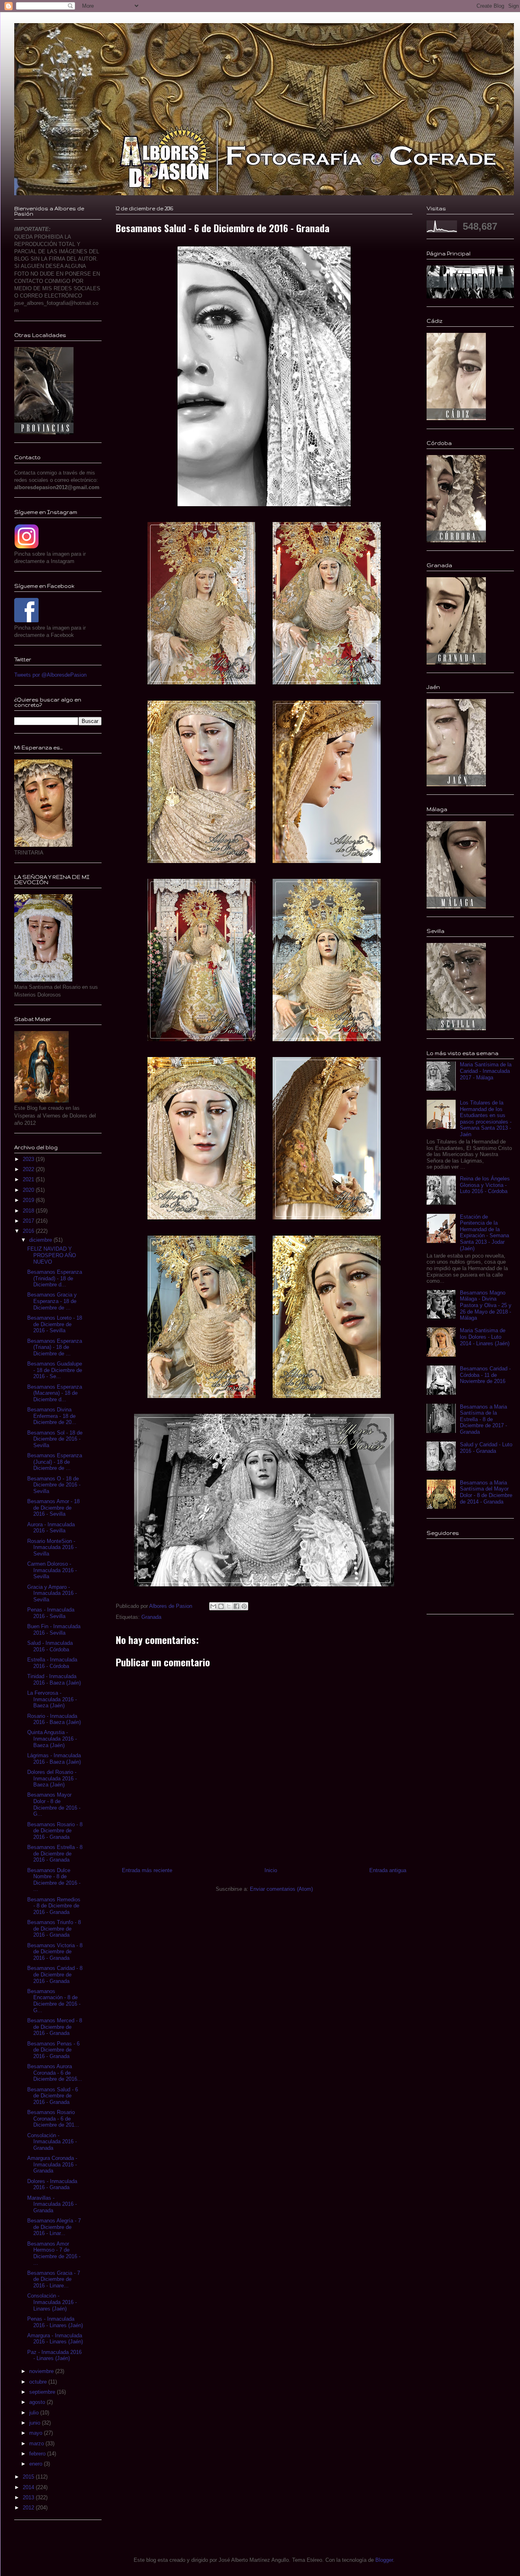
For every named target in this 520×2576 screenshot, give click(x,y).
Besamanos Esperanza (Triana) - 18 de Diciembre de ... (55, 1347)
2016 (29, 1231)
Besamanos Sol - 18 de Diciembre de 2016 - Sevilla (55, 1439)
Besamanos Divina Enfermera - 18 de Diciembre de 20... (52, 1416)
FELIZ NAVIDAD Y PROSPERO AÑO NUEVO (52, 1255)
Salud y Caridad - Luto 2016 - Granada (486, 1448)
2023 (29, 1159)
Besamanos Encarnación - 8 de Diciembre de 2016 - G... (54, 2001)
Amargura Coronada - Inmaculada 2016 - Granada (52, 2164)
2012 (29, 2508)
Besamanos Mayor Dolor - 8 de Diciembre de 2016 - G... (54, 1804)
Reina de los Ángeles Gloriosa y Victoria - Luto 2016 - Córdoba (485, 1185)
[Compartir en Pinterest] (244, 1606)
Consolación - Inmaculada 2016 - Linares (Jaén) (52, 2302)
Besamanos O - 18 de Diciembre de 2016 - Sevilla (54, 1485)
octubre (39, 2382)
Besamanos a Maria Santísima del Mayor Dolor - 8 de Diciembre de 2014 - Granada (486, 1492)
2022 (29, 1169)
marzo (37, 2443)
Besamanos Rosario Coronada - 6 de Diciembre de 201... (53, 2119)
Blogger (384, 2560)
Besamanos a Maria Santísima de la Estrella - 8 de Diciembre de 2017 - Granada (483, 1419)
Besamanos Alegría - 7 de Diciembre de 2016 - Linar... (54, 2227)
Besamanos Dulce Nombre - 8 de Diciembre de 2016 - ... (54, 1880)
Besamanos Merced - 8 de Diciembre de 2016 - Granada (55, 2027)
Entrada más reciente (147, 1870)
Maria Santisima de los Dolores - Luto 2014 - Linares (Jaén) (485, 1337)
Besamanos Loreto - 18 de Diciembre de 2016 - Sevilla (55, 1324)
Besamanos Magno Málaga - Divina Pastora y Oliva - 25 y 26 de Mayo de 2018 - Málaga (486, 1305)
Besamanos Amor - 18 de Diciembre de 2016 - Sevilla (53, 1508)
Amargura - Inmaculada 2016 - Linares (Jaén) (55, 2339)
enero (37, 2464)
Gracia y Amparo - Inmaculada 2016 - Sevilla (52, 1593)
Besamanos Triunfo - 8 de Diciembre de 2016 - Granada (54, 1929)
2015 (29, 2477)
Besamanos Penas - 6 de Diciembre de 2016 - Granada (53, 2050)
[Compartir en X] (229, 1606)
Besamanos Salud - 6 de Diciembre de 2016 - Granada (53, 2096)
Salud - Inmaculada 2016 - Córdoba (50, 1646)
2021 (29, 1179)
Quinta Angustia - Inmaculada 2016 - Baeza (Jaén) (52, 1739)
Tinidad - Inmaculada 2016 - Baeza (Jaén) (54, 1680)
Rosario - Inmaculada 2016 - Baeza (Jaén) (54, 1719)
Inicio (271, 1870)
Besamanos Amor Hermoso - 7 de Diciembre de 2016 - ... (54, 2253)
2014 (29, 2487)
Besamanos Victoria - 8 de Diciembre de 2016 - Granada (55, 1952)
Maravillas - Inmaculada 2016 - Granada (52, 2204)
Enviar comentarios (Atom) (281, 1889)
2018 (29, 1211)
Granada (151, 1617)
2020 (29, 1190)
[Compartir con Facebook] (236, 1606)
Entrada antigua (388, 1870)
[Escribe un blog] (221, 1606)
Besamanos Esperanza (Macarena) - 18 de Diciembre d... (55, 1393)
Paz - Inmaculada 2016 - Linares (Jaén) (54, 2355)
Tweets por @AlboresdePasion (50, 675)
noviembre (42, 2371)
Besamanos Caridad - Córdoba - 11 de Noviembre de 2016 (485, 1375)
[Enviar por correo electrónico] (213, 1606)
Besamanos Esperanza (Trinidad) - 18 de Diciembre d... (55, 1278)
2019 (29, 1200)
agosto (38, 2402)
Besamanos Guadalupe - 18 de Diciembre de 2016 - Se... (55, 1370)
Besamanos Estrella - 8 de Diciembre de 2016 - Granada (55, 1853)
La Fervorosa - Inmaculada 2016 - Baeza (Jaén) (52, 1699)
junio (36, 2423)
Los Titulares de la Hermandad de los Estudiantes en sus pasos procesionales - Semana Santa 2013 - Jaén (486, 1119)
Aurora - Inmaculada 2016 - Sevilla (51, 1528)
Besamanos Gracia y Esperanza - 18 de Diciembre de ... (52, 1301)
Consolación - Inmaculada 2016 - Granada (52, 2142)
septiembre (43, 2392)
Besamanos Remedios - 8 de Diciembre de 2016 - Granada (54, 1906)
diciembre (41, 1240)
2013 (29, 2497)
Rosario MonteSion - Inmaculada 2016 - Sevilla (52, 1547)
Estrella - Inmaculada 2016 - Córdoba (52, 1663)
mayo (37, 2433)
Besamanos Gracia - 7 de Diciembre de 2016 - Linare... (54, 2279)
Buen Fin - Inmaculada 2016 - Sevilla (54, 1630)
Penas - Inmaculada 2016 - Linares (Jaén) (55, 2322)
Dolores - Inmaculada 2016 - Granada (52, 2184)
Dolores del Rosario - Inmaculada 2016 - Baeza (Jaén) (52, 1778)
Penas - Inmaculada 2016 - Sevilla (51, 1613)
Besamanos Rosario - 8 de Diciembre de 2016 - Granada (55, 1831)
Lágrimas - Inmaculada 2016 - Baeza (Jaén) (54, 1759)
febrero (38, 2454)
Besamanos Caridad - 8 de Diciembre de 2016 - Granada (55, 1974)
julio (35, 2413)
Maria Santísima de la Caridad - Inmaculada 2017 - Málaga (486, 1071)
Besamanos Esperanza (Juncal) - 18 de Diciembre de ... (55, 1462)
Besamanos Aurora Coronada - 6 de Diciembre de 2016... (55, 2073)
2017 (29, 1221)
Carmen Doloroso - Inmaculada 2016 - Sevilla (52, 1570)
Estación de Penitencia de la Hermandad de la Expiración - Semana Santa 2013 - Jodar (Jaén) (484, 1233)
